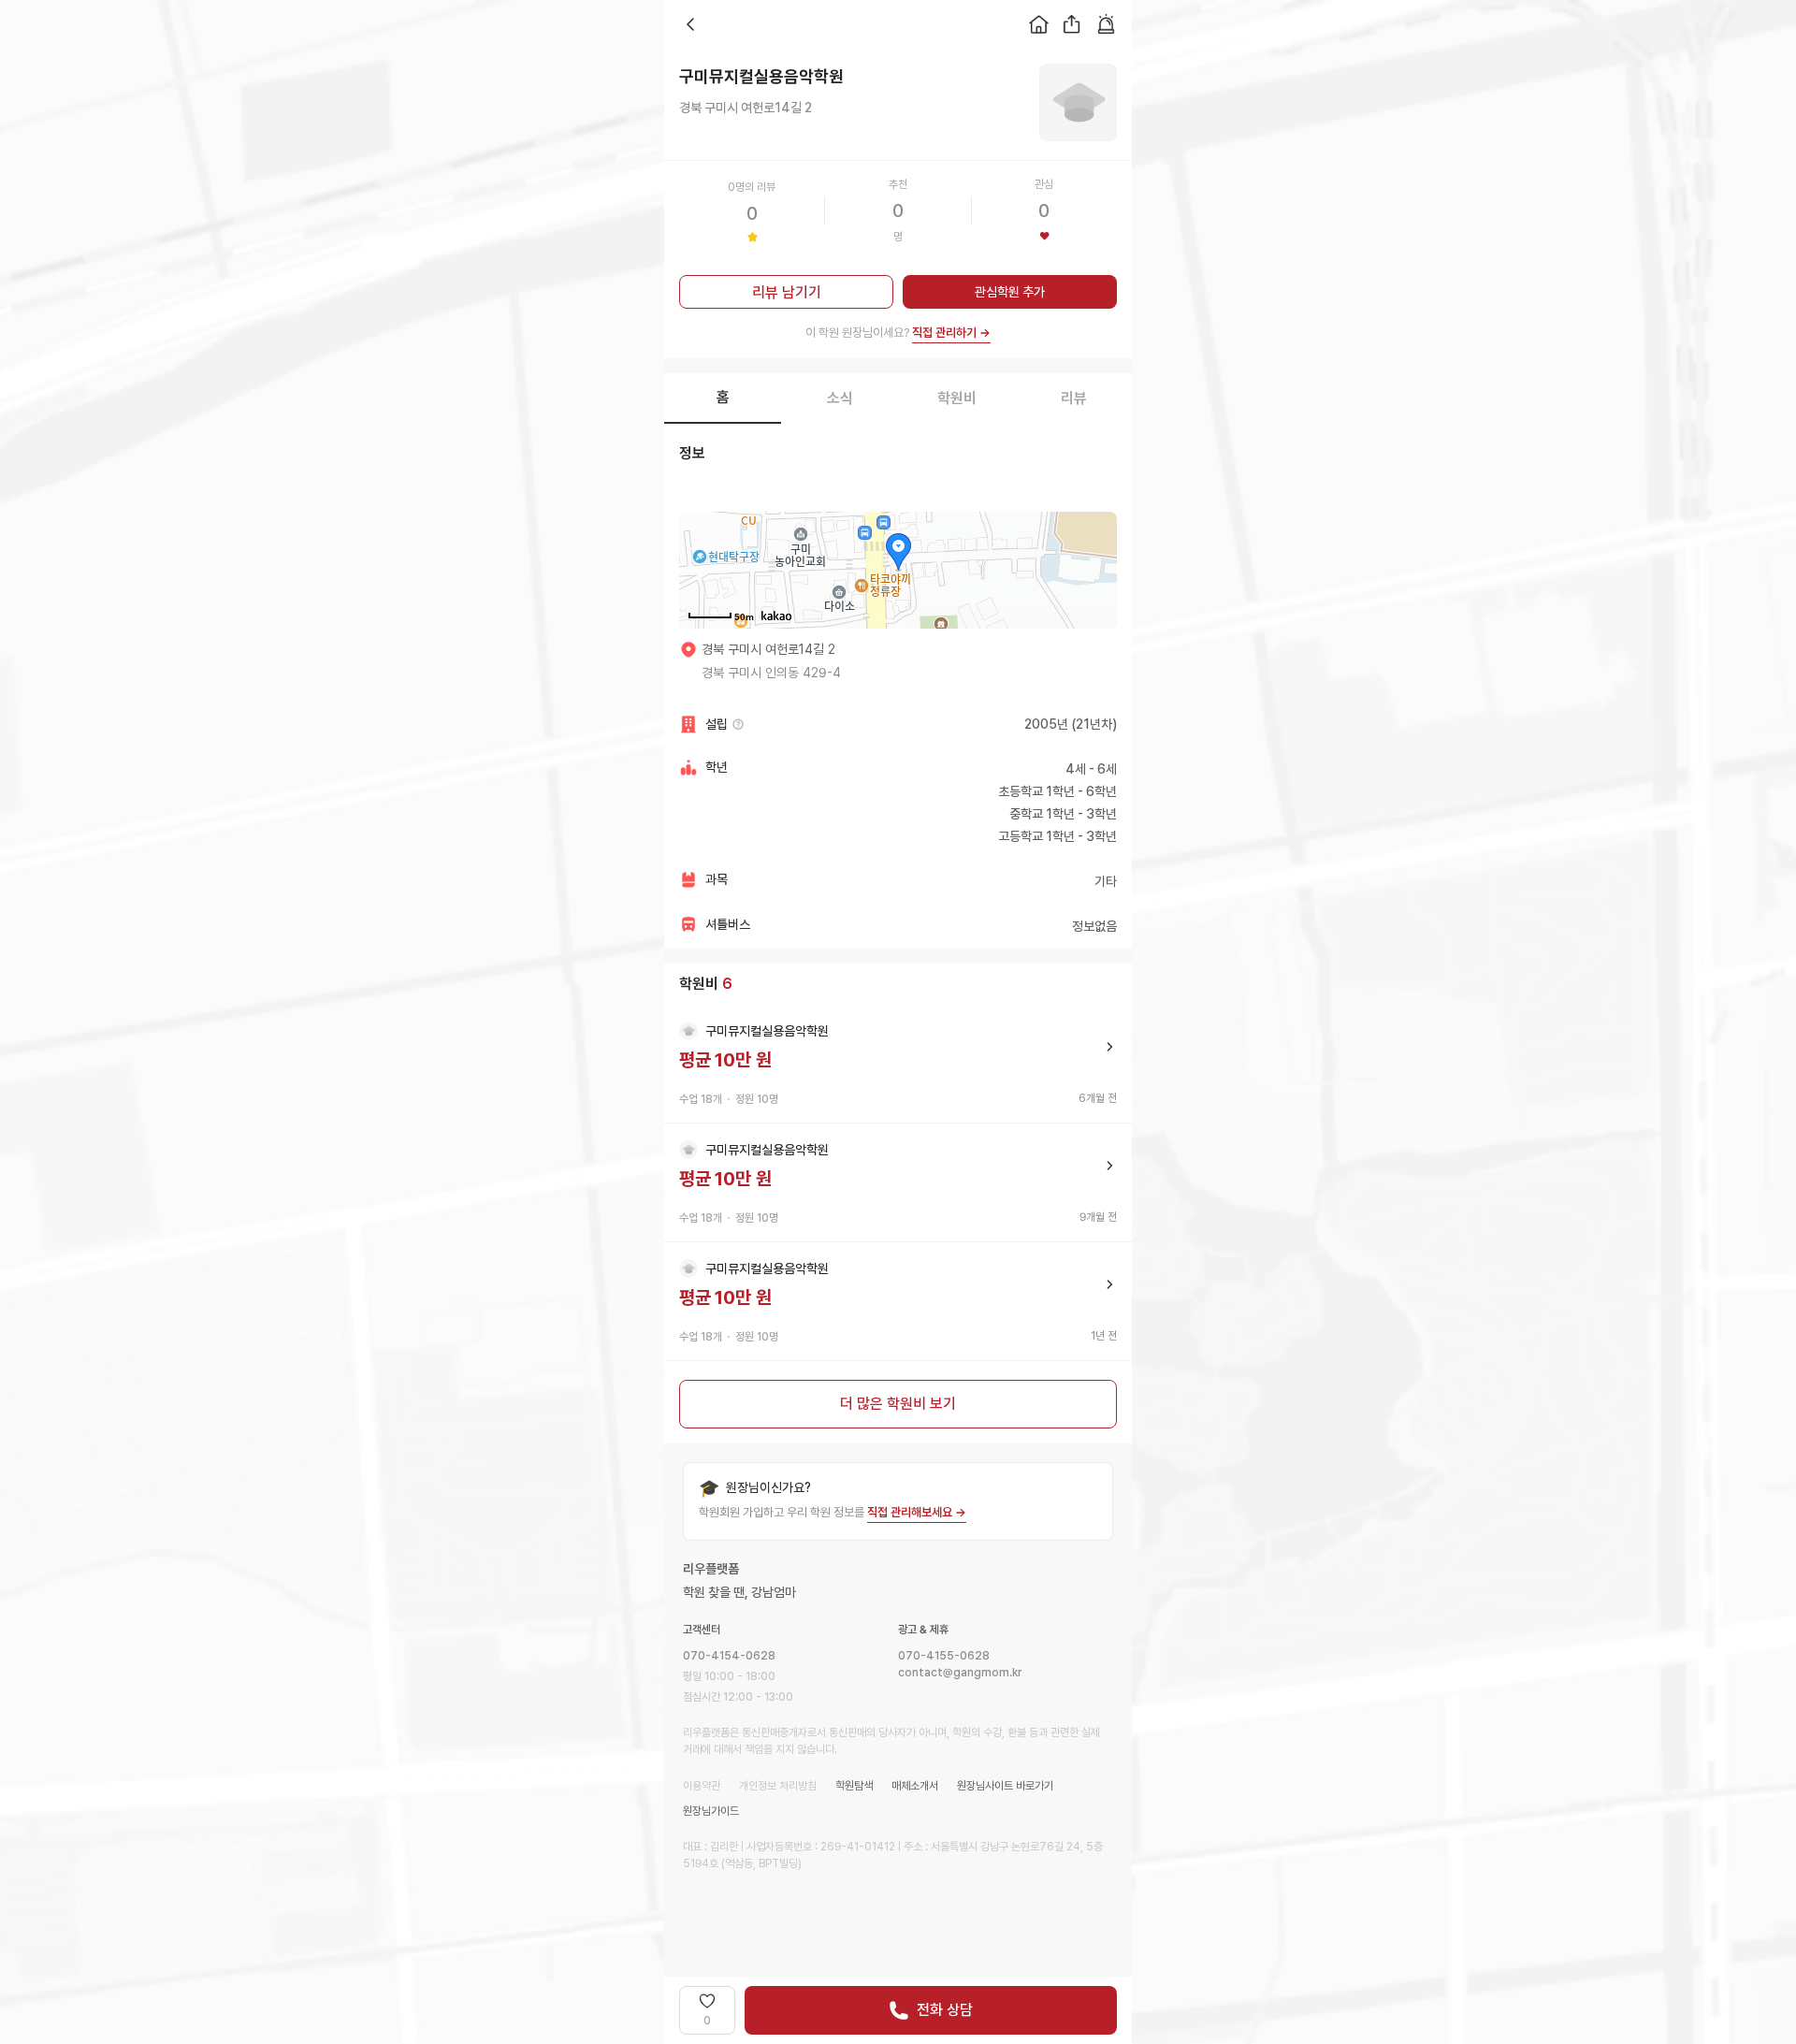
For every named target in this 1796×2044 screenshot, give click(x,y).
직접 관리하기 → (951, 333)
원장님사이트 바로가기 (1005, 1786)
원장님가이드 (711, 1811)
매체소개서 (915, 1786)
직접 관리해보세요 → (917, 1512)
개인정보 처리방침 (778, 1786)
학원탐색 (854, 1786)
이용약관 (702, 1786)
